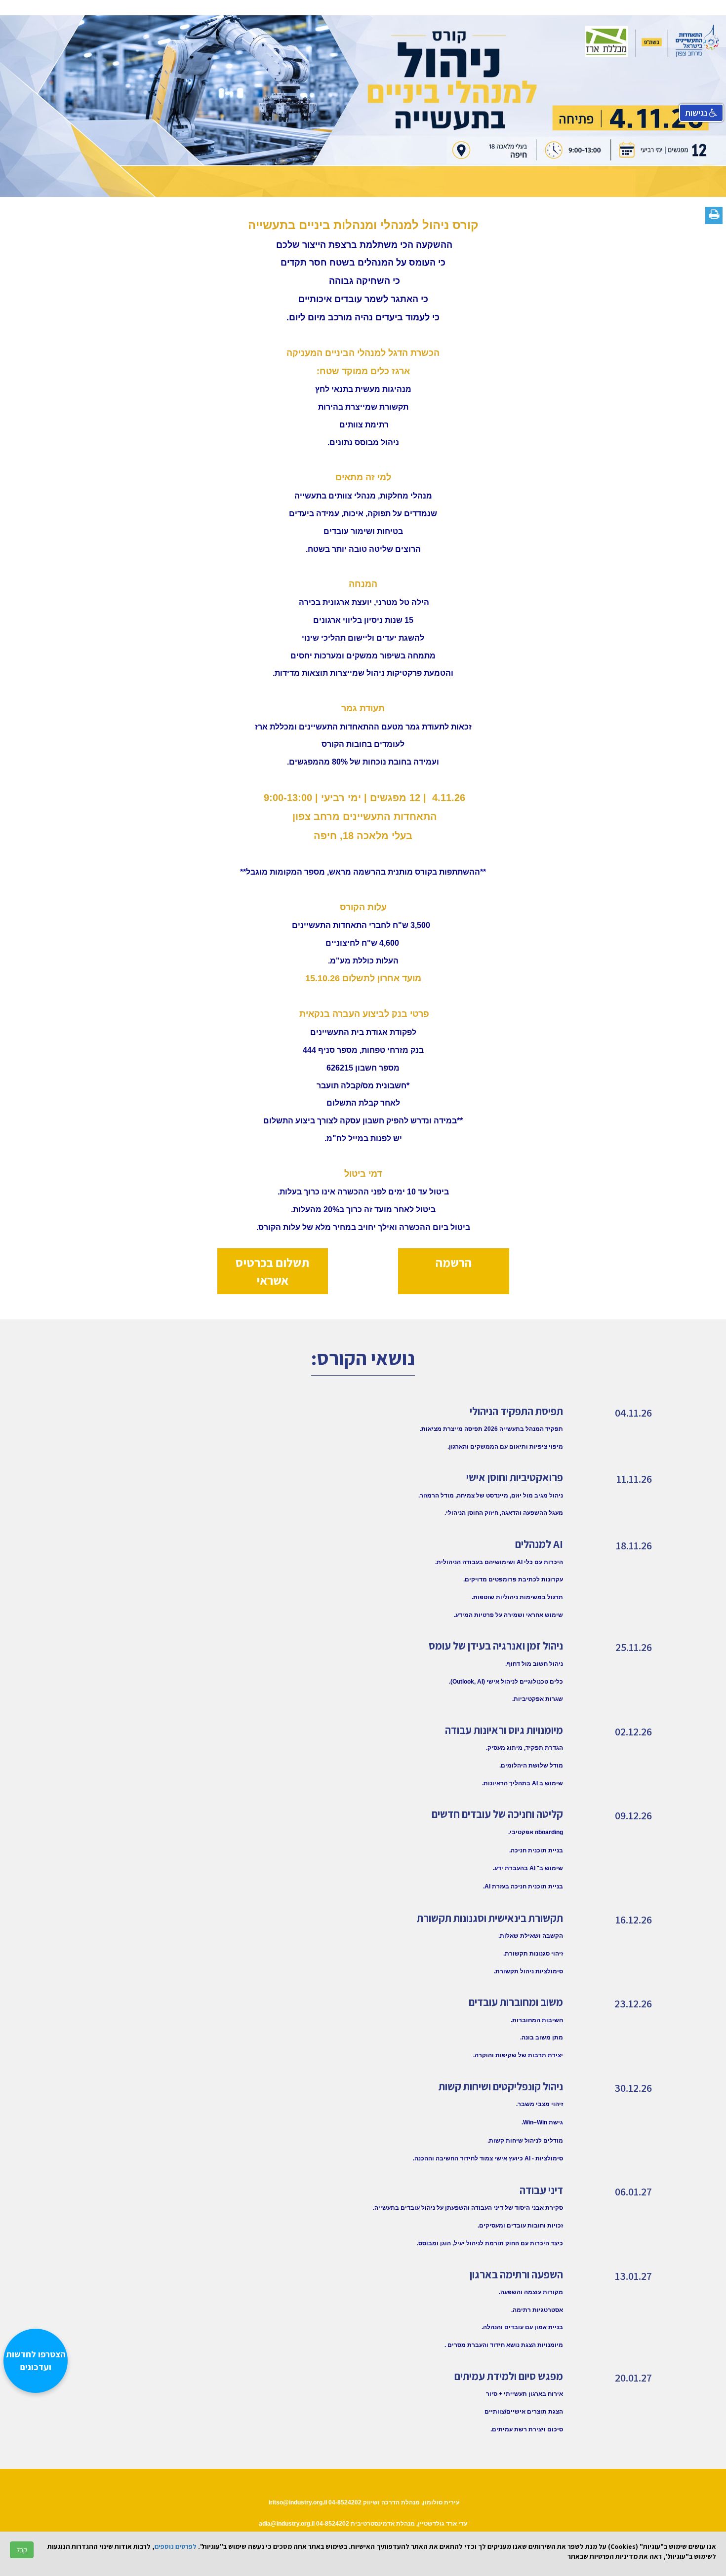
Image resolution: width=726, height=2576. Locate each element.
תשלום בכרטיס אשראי (272, 1271)
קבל (22, 2550)
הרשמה (454, 1262)
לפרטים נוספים (176, 2546)
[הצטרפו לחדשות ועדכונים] (40, 2524)
